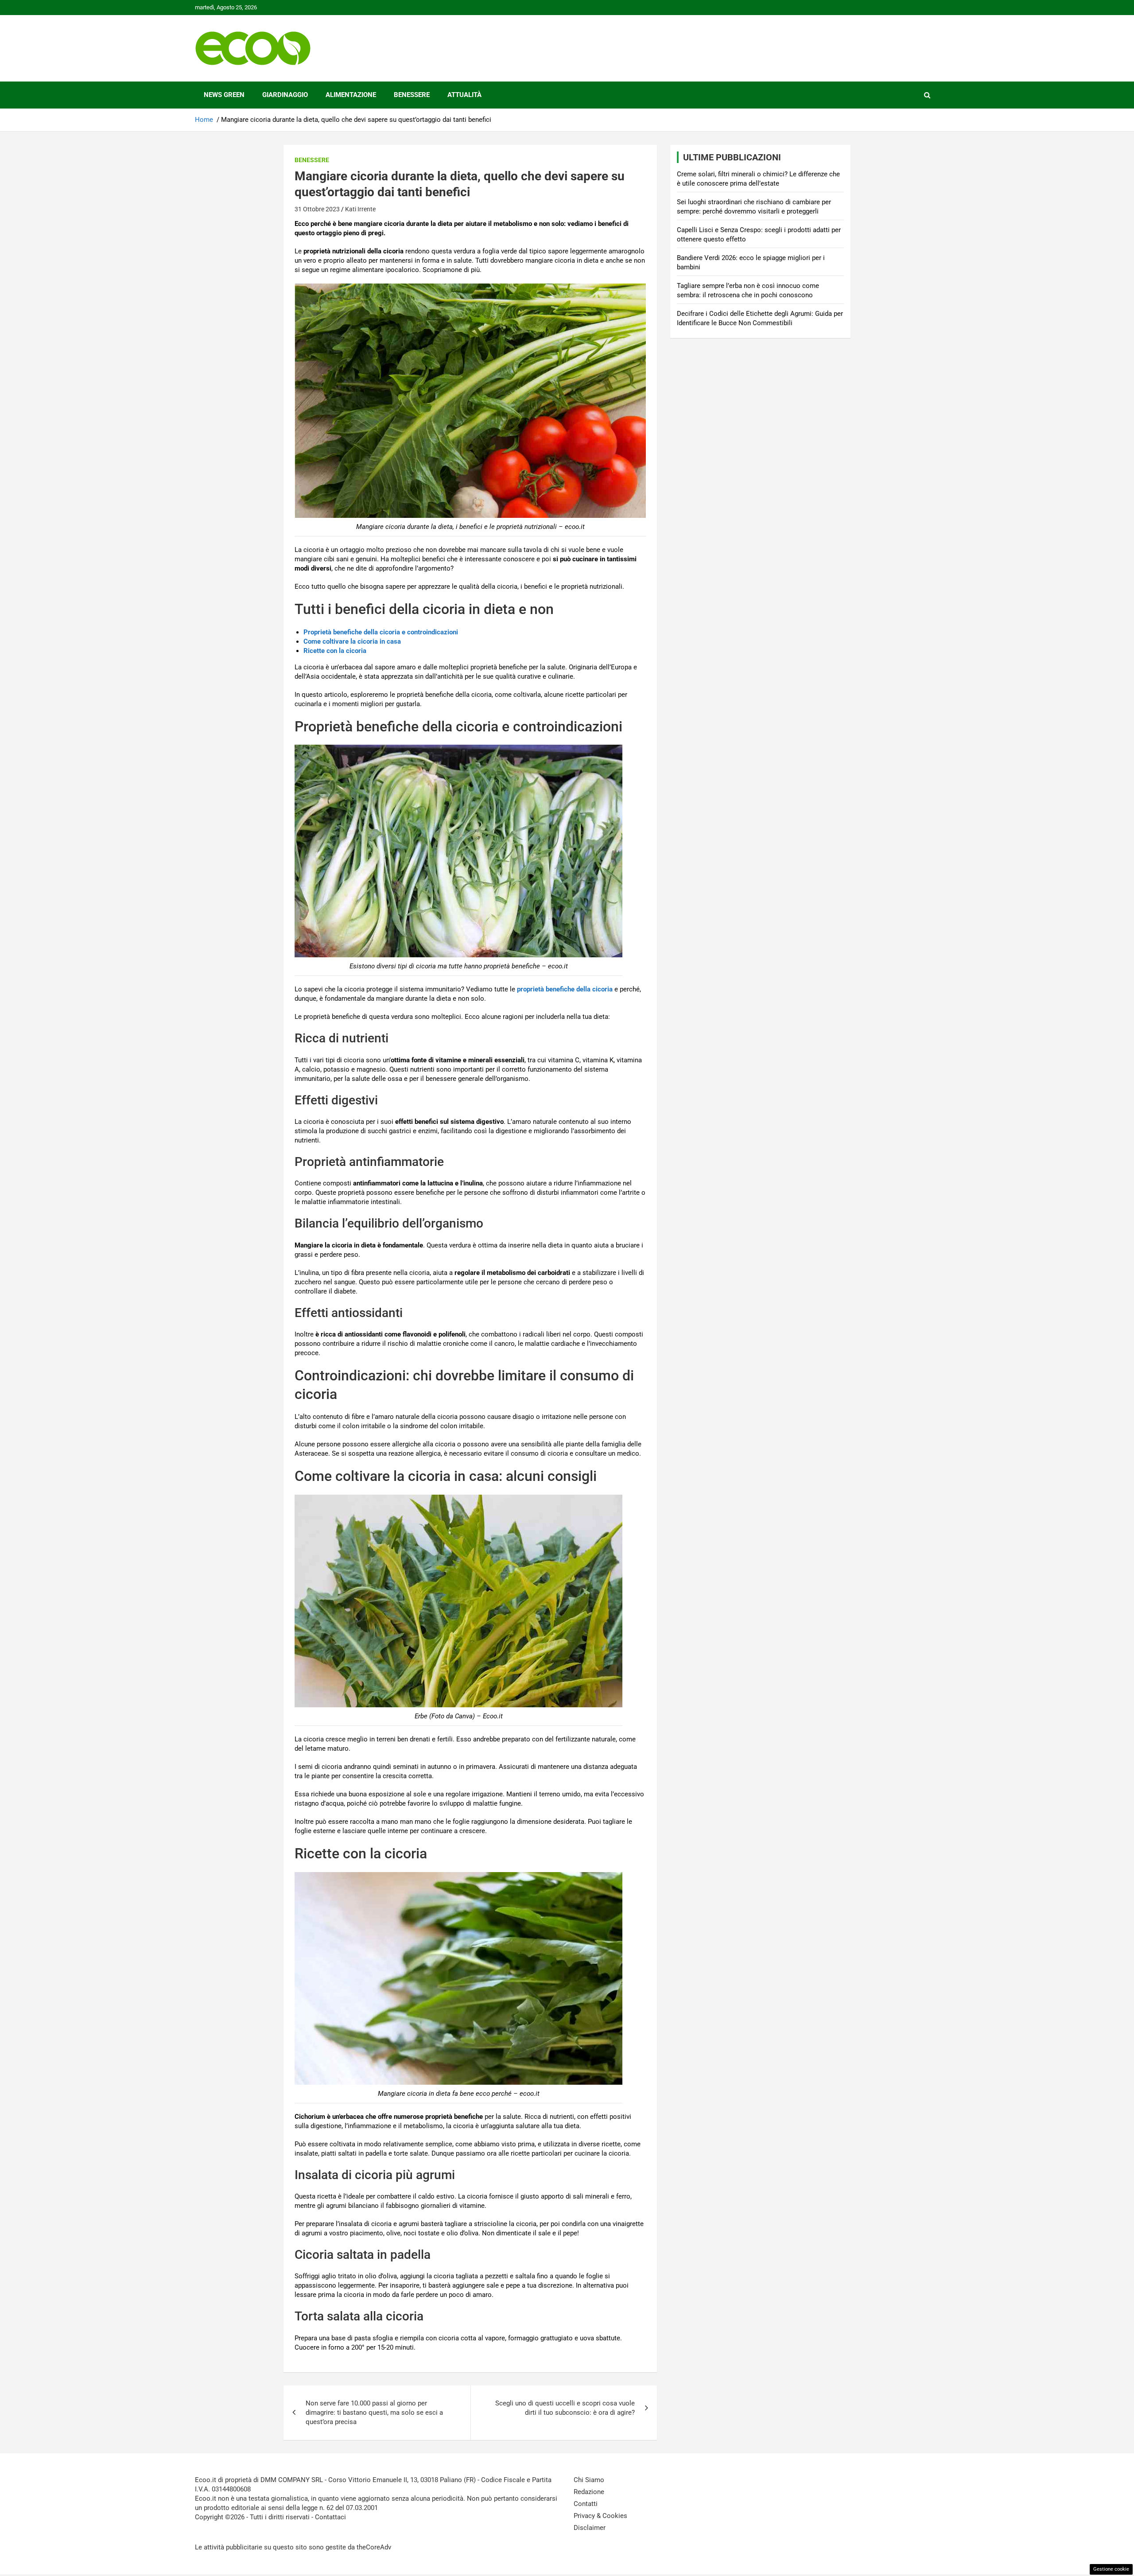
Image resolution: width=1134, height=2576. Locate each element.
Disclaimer (590, 2528)
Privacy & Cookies (600, 2516)
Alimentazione (351, 95)
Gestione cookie (1111, 2569)
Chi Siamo (589, 2480)
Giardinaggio (285, 95)
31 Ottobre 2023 (317, 209)
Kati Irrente (360, 209)
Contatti (586, 2504)
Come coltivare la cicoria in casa (352, 641)
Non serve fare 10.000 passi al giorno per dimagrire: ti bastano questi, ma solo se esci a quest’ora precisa (374, 2413)
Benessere (412, 95)
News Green (224, 95)
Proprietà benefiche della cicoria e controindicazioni (381, 632)
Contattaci (330, 2517)
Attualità (464, 95)
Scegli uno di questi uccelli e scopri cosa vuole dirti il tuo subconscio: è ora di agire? (565, 2408)
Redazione (589, 2492)
